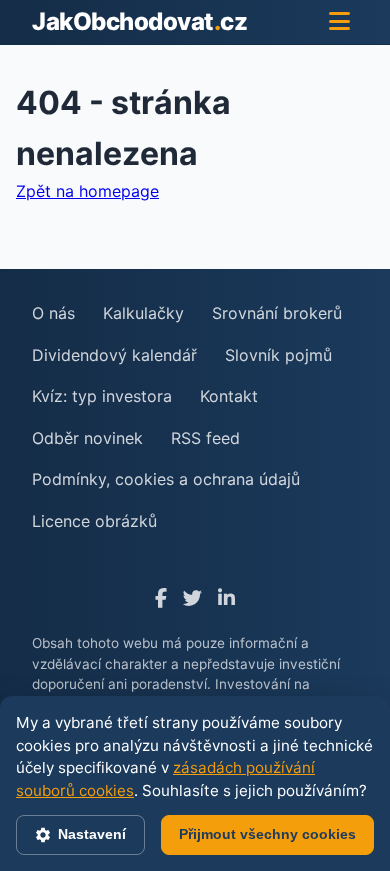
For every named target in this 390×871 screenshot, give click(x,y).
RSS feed (205, 438)
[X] (192, 598)
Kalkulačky (143, 313)
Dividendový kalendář (114, 355)
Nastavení (92, 834)
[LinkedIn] (226, 598)
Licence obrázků (94, 521)
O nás (53, 313)
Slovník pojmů (278, 355)
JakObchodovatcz (139, 21)
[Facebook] (161, 598)
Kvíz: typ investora (102, 396)
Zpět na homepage (87, 191)
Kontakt (229, 396)
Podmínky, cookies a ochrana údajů (166, 479)
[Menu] (339, 22)
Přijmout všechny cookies (267, 834)
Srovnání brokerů (277, 313)
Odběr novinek (87, 438)
